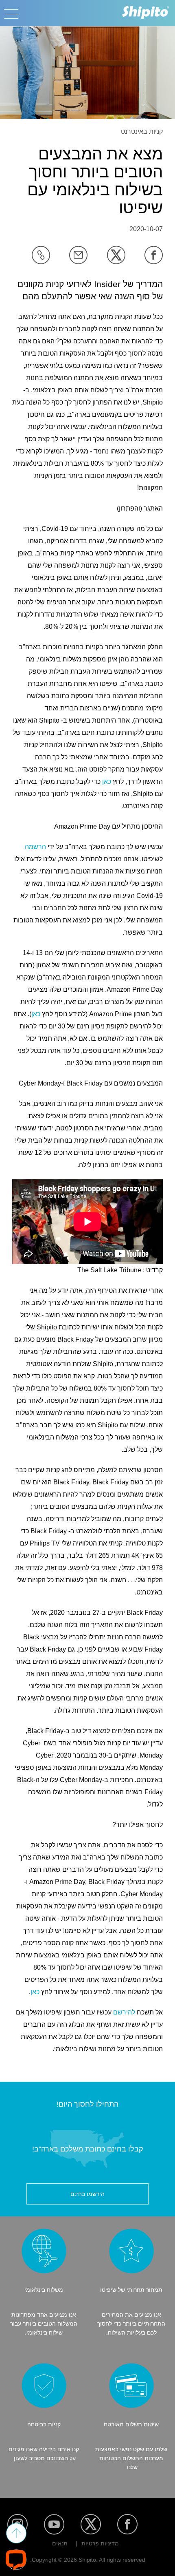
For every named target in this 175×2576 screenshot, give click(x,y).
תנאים (60, 2543)
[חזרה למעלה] (16, 2533)
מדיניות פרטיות (100, 2543)
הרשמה (35, 847)
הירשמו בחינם (87, 2194)
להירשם (124, 2012)
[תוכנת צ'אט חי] (16, 2559)
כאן (107, 782)
